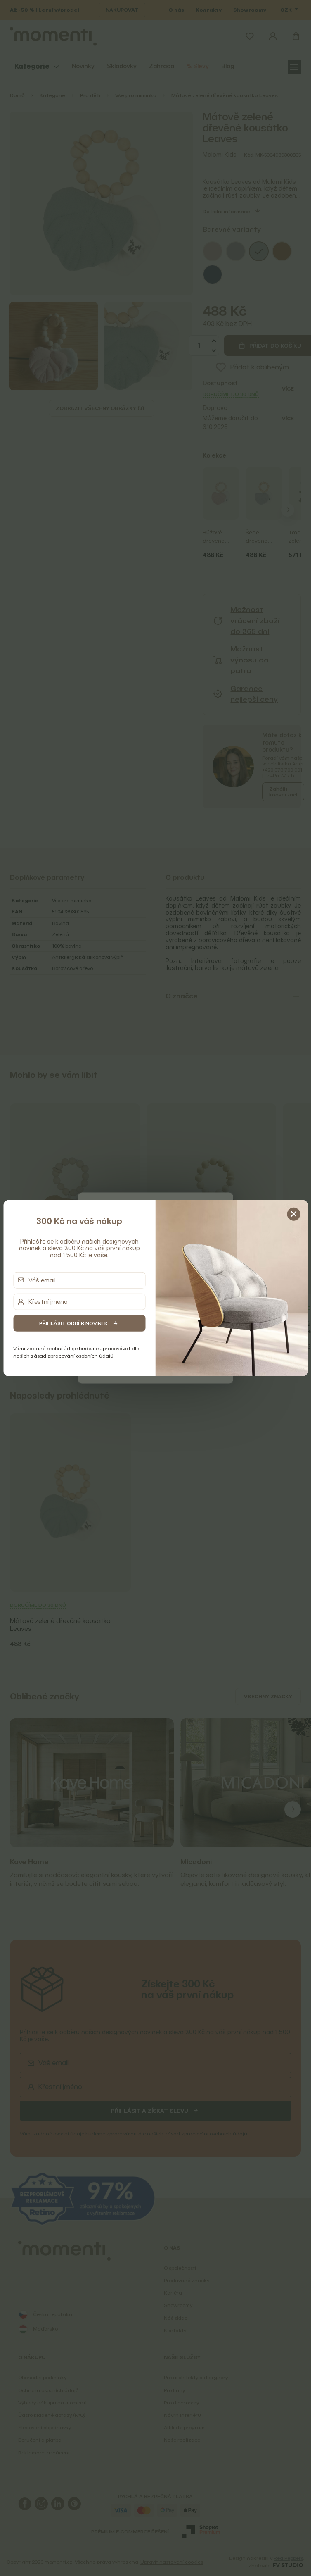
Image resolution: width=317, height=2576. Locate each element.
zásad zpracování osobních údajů (72, 1356)
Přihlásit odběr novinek (73, 1323)
